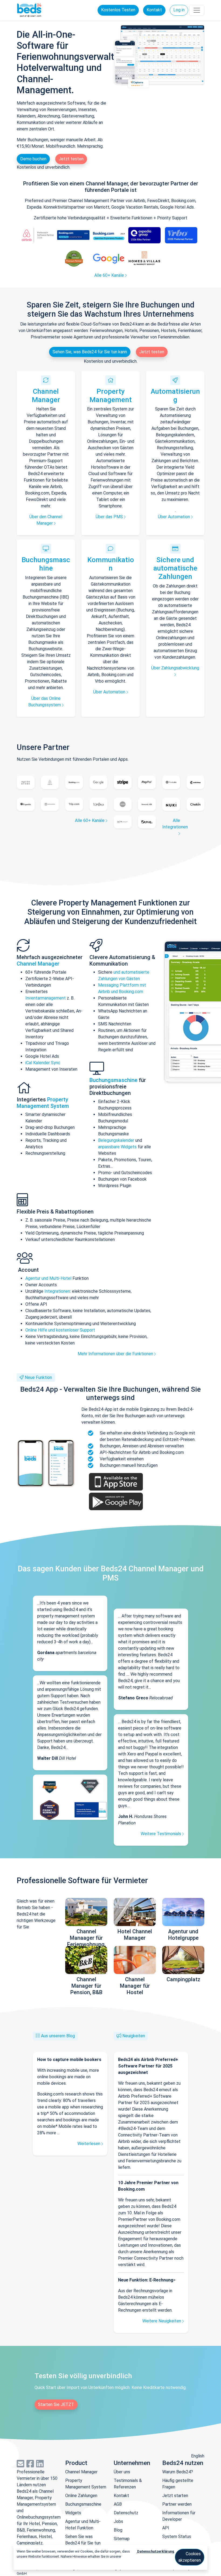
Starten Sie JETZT (56, 2404)
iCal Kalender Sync (43, 1063)
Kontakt (154, 10)
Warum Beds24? (178, 2472)
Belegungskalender (116, 1140)
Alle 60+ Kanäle (110, 275)
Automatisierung (175, 395)
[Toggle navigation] (197, 10)
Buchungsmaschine (46, 564)
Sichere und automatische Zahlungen (175, 568)
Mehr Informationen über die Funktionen (116, 1354)
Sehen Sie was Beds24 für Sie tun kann (83, 2543)
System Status (177, 2537)
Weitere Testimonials (161, 1834)
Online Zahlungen (81, 2496)
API (166, 2528)
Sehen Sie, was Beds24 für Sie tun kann (90, 352)
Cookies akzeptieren (190, 2557)
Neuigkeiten (134, 2036)
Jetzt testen (71, 159)
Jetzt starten (175, 2496)
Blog (118, 2530)
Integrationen (57, 1291)
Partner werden (177, 2504)
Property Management (111, 395)
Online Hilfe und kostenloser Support (60, 1330)
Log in (179, 10)
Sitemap (122, 2539)
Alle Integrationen (175, 824)
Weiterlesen (89, 2144)
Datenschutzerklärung (155, 2551)
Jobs (118, 2521)
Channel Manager (46, 395)
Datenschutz (126, 2513)
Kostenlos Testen (118, 10)
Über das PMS (110, 517)
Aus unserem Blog (58, 2036)
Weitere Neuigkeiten (162, 2321)
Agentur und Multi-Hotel (48, 1278)
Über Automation (175, 517)
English (198, 2456)
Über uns (122, 2472)
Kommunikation (111, 564)
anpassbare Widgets (117, 1147)
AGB (118, 2504)
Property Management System (43, 1103)
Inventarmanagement (46, 998)
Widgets (73, 2513)
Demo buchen (33, 159)
